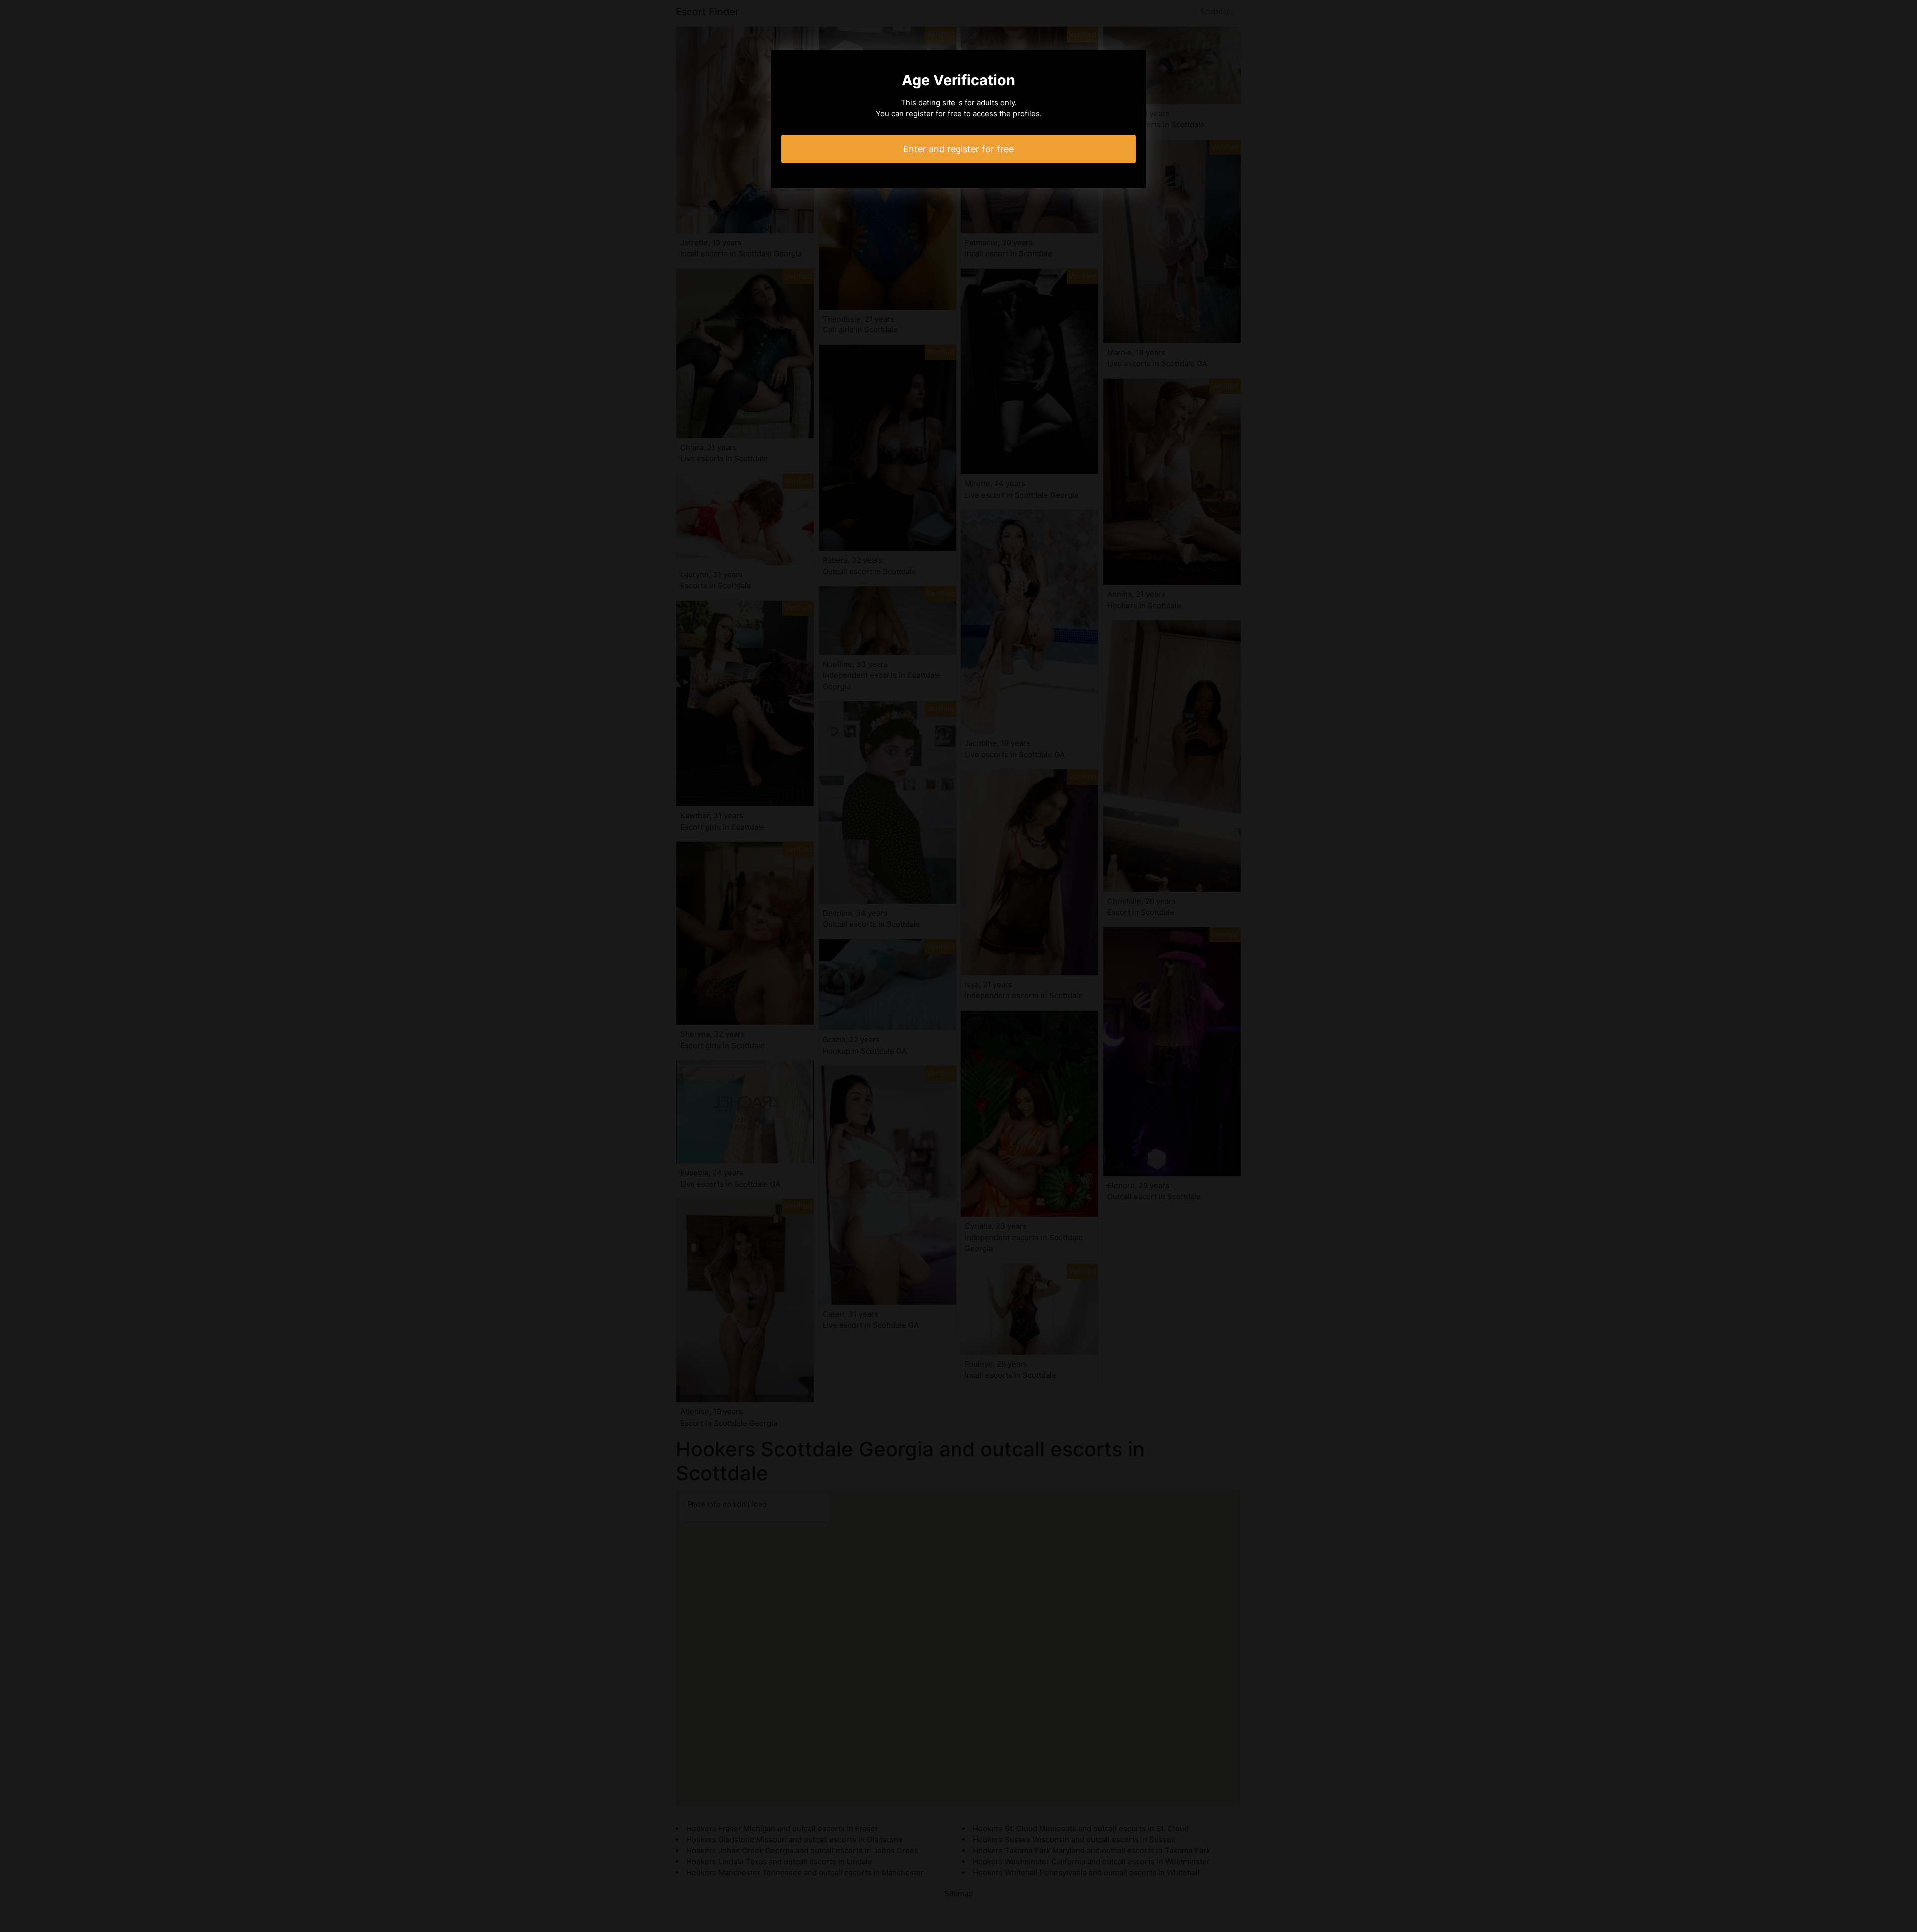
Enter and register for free (958, 149)
